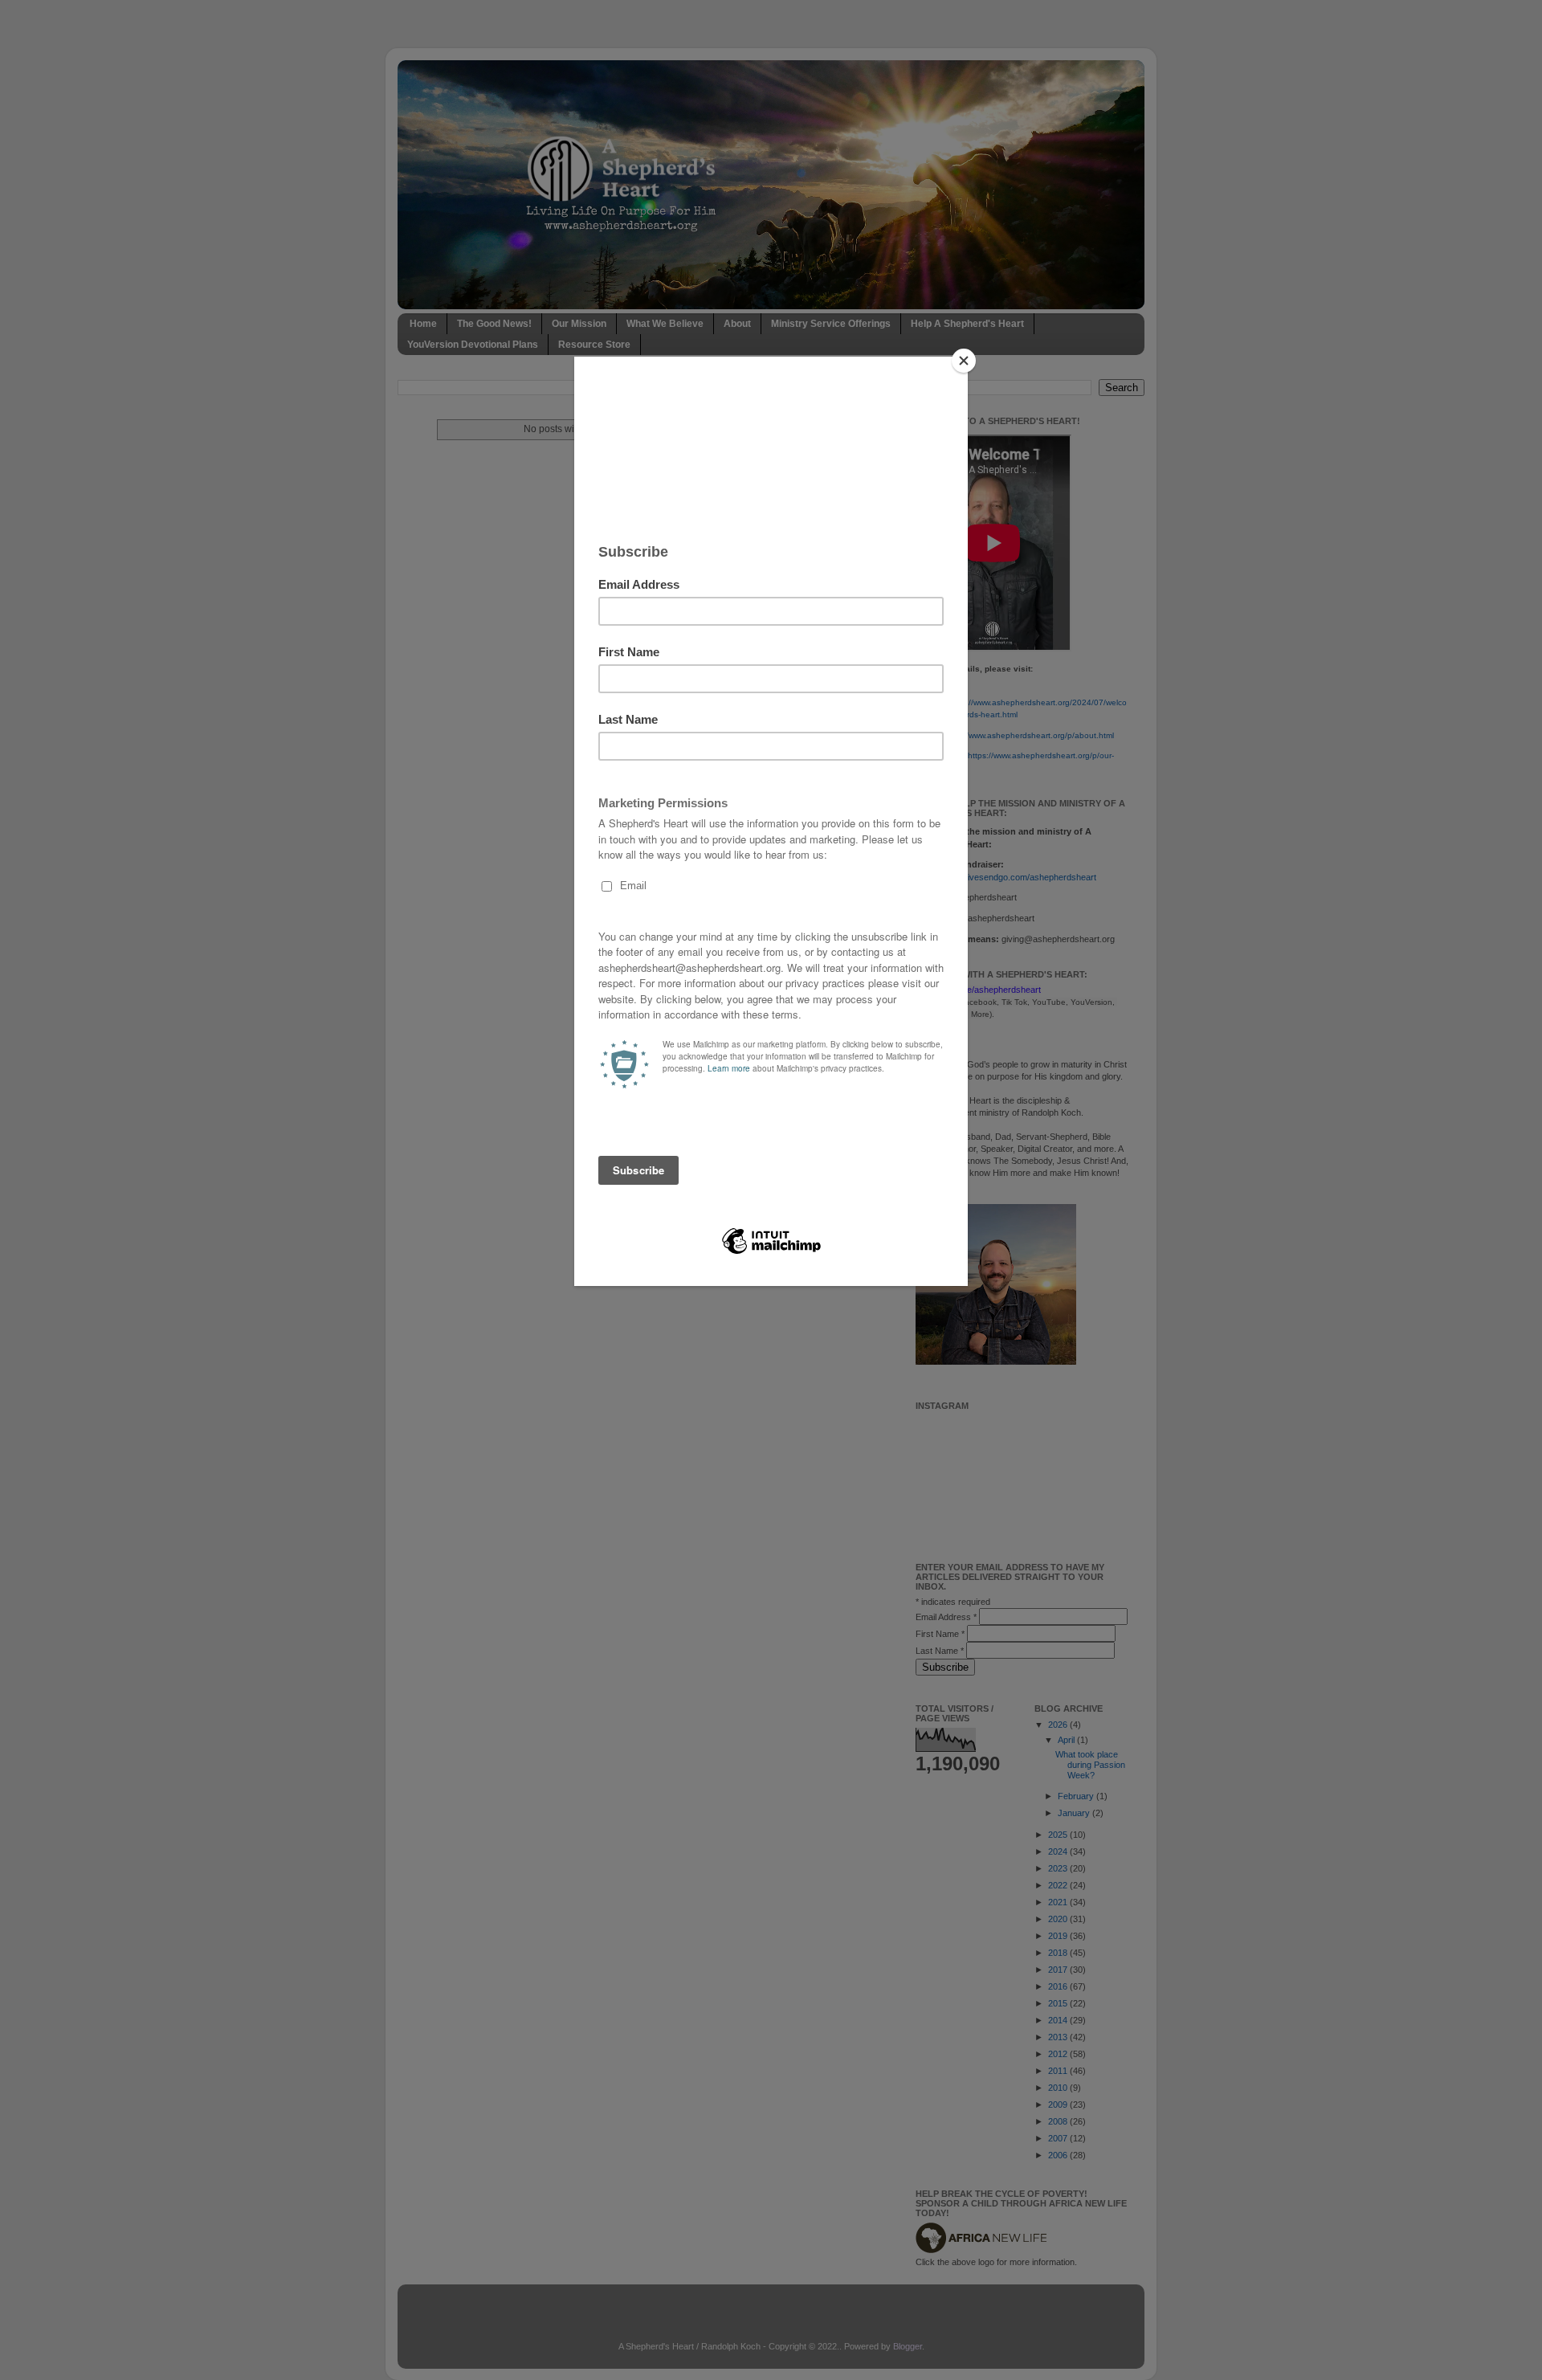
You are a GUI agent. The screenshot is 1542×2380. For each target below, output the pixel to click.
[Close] (964, 361)
